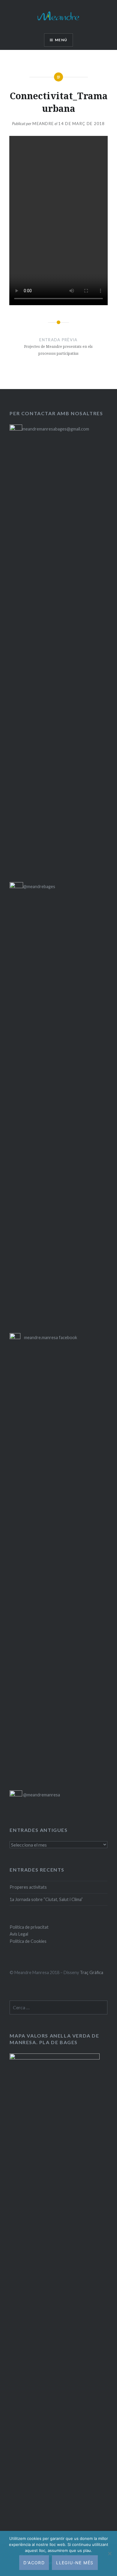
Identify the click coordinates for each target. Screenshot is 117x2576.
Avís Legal (19, 1934)
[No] (109, 2553)
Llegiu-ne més (75, 2563)
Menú (61, 40)
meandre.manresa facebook (51, 1337)
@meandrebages (39, 886)
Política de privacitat (29, 1927)
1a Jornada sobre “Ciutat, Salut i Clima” (46, 1899)
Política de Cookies (28, 1941)
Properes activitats (28, 1887)
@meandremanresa (41, 1795)
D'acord (34, 2563)
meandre (43, 124)
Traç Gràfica (91, 1972)
